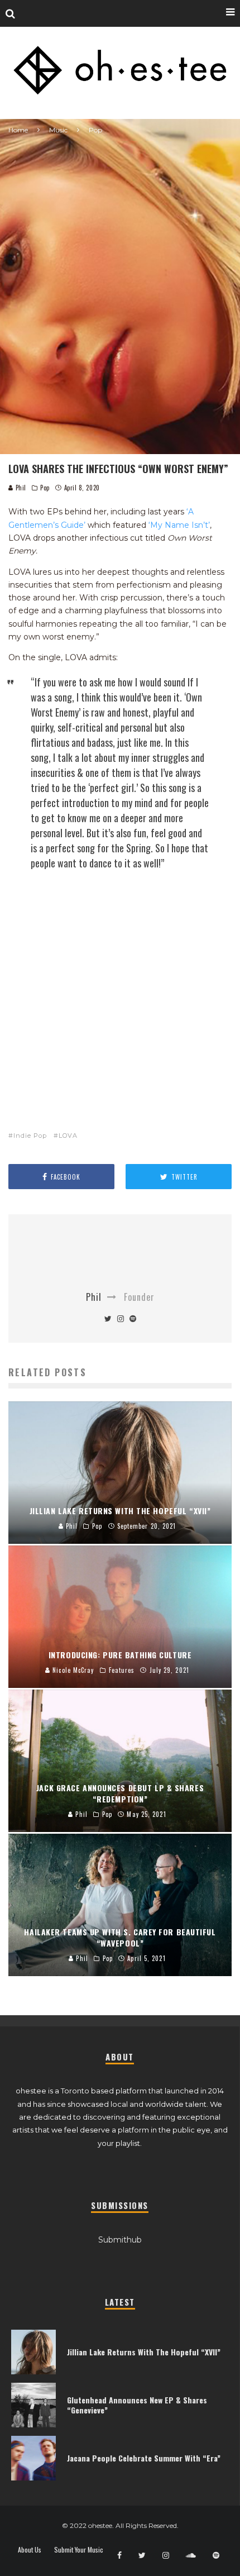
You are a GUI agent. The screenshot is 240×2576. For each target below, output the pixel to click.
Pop (45, 488)
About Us (30, 2550)
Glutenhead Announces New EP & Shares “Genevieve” (137, 2405)
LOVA (68, 1136)
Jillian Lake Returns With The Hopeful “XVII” (144, 2352)
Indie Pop (30, 1136)
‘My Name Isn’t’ (179, 525)
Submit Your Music (79, 2550)
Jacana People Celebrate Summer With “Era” (144, 2458)
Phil (20, 488)
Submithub (120, 2240)
